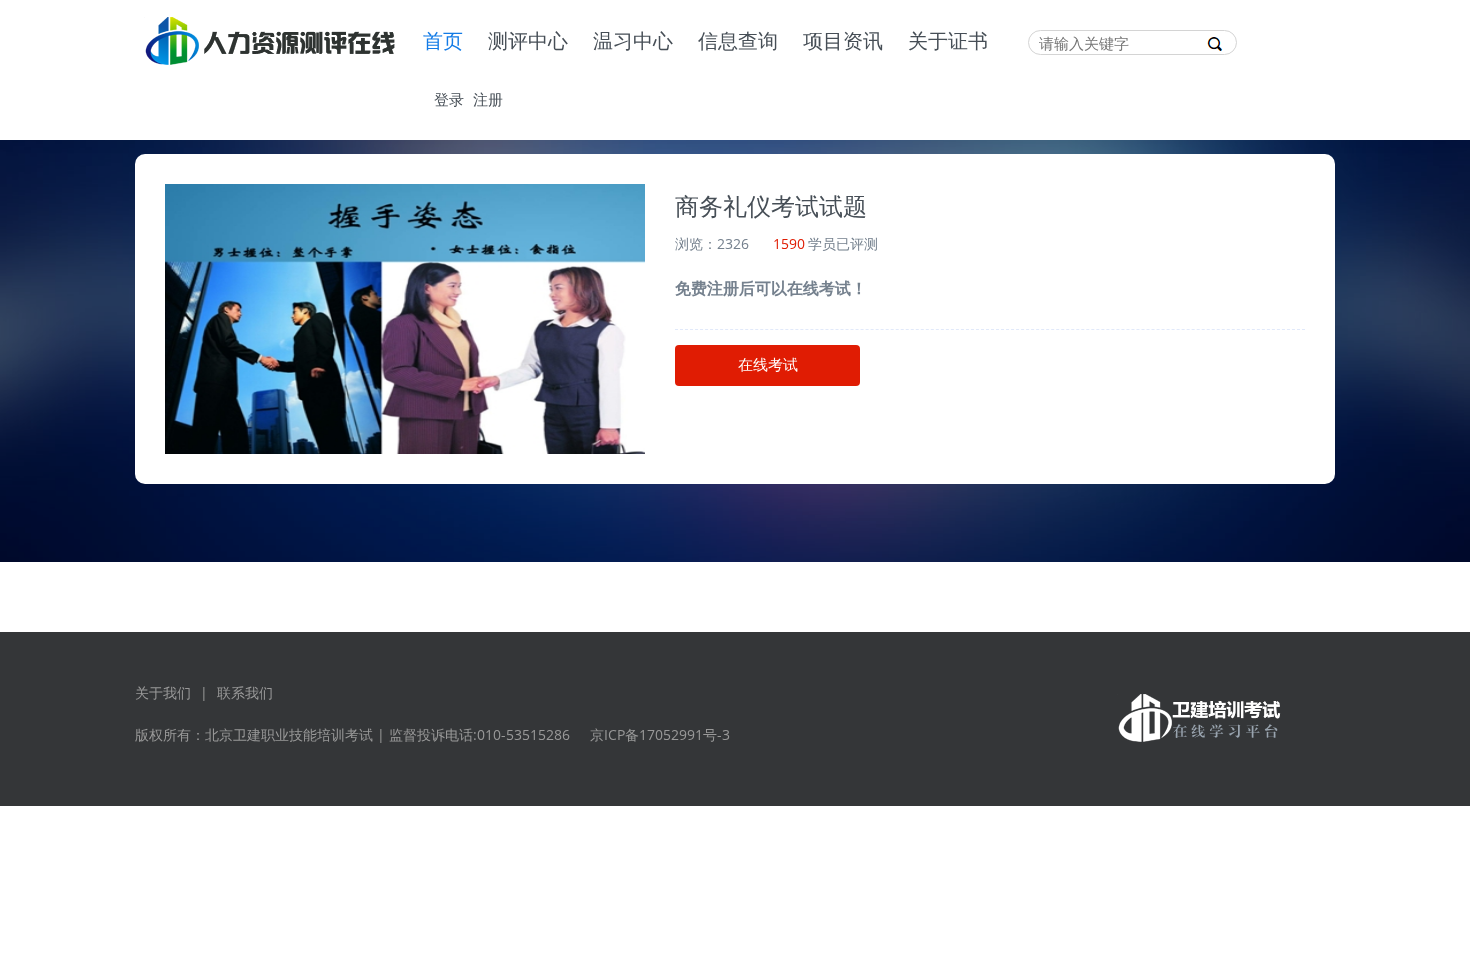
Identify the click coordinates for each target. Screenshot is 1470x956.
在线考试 (768, 365)
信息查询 (738, 42)
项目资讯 (843, 42)
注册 (488, 99)
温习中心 (633, 42)
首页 (443, 42)
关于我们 (163, 692)
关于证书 (948, 42)
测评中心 (528, 42)
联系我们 (245, 692)
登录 (449, 99)
